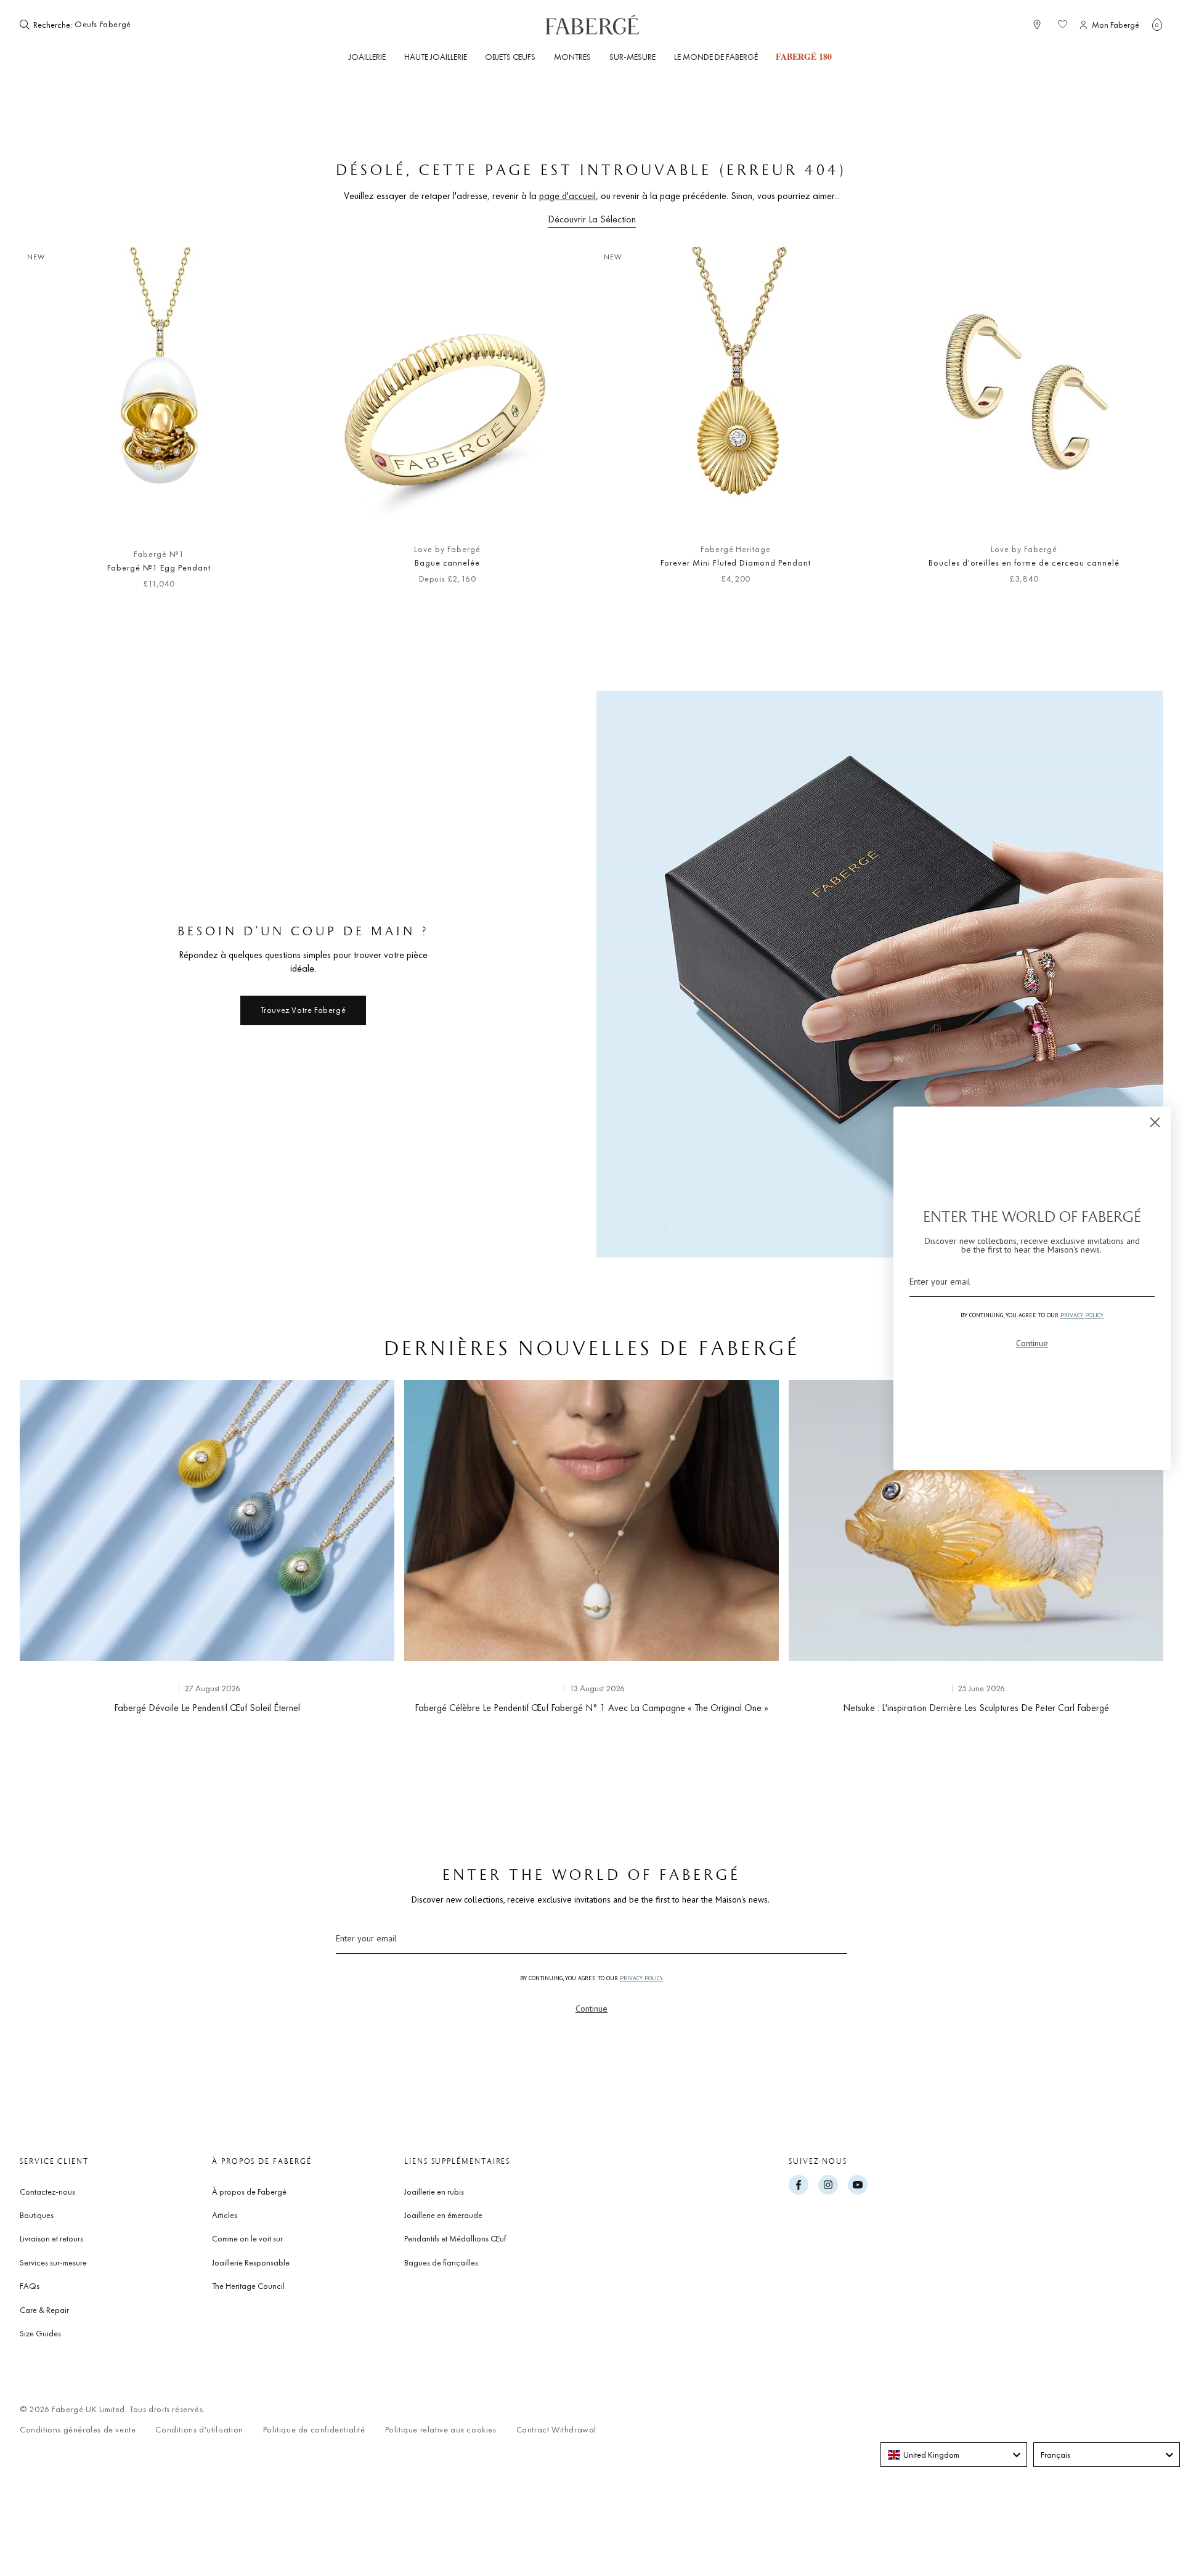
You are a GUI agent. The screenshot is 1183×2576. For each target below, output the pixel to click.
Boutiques (37, 2215)
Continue (591, 2009)
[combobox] (112, 25)
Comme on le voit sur (247, 2238)
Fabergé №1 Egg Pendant (159, 567)
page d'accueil (567, 196)
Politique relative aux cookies (441, 2430)
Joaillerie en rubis (434, 2192)
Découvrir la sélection (592, 219)
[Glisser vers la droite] (1134, 425)
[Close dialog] (1155, 1122)
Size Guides (40, 2333)
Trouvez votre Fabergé (303, 1010)
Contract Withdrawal (556, 2430)
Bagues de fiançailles (441, 2262)
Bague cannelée (447, 563)
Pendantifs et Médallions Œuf (455, 2238)
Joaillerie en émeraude (443, 2215)
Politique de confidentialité (314, 2430)
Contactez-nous (47, 2192)
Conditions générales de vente (78, 2430)
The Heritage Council (248, 2286)
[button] (1157, 25)
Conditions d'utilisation (199, 2430)
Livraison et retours (51, 2238)
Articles (225, 2215)
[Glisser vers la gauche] (49, 425)
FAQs (30, 2286)
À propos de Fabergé (249, 2192)
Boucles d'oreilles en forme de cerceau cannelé (1024, 563)
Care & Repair (44, 2310)
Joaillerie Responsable (251, 2262)
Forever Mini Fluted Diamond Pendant (736, 563)
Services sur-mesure (53, 2262)
